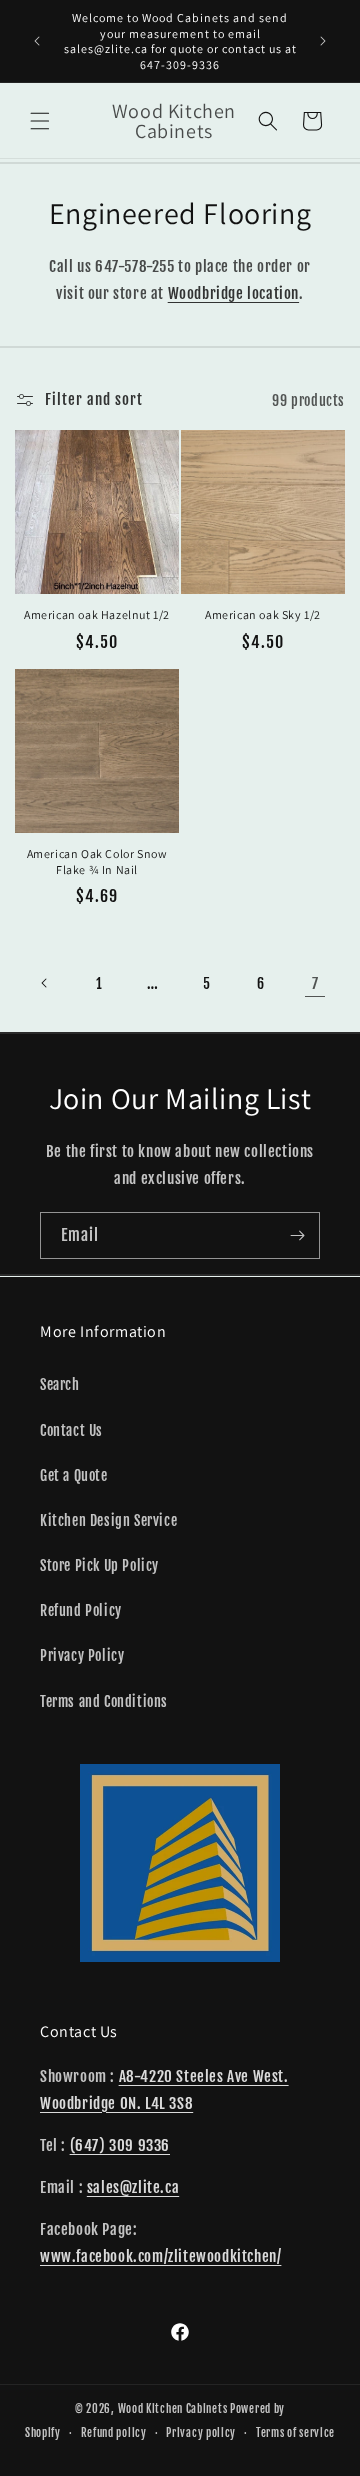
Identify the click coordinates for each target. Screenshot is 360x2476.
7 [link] (315, 983)
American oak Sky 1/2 (263, 614)
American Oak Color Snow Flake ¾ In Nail (97, 861)
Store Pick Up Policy (99, 1565)
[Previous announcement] (37, 41)
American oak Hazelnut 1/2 (97, 614)
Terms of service (295, 2433)
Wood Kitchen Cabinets (173, 2409)
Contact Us (71, 1430)
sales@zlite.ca (133, 2187)
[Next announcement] (323, 41)
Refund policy (114, 2433)
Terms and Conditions (104, 1701)
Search (60, 1384)
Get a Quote (74, 1475)
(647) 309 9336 (120, 2145)
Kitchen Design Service (108, 1520)
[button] (40, 121)
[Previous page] (45, 983)
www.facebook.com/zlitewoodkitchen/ (160, 2256)
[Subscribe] (297, 1235)
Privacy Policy (82, 1655)
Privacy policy (201, 2433)
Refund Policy (81, 1610)
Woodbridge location (233, 293)
